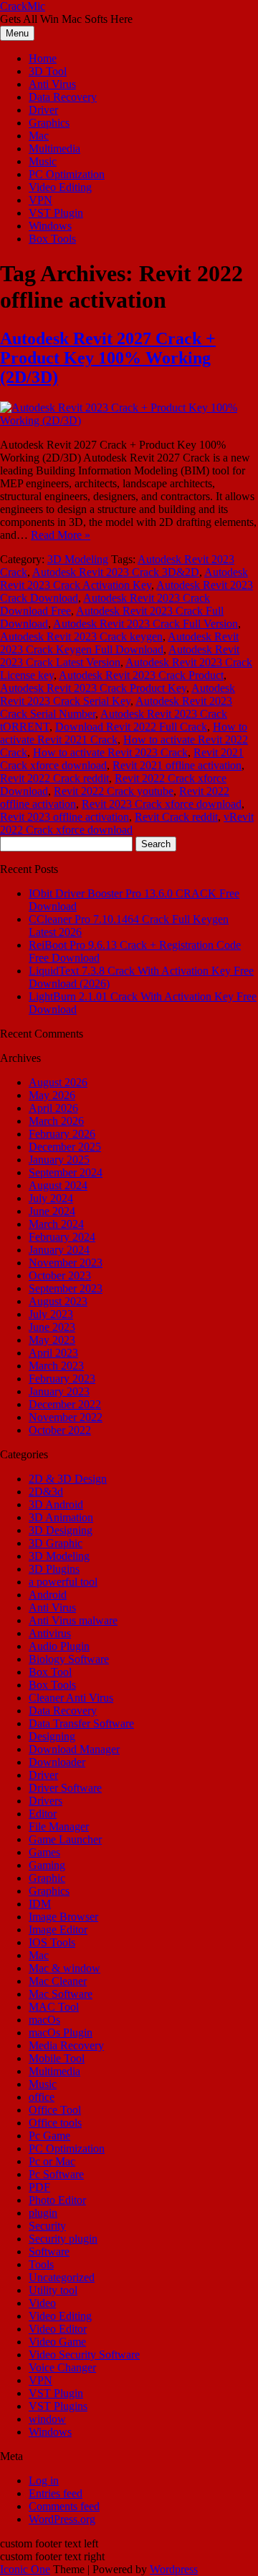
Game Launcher (65, 1839)
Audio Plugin (59, 1646)
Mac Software (61, 1994)
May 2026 (52, 1095)
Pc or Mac (52, 2161)
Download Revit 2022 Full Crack (131, 727)
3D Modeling (78, 559)
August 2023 (58, 1301)
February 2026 (62, 1134)
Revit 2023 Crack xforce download (162, 804)
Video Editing (60, 187)
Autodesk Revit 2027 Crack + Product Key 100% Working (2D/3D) (108, 358)
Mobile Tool (57, 2058)
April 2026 (53, 1108)
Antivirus (50, 1633)
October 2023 (60, 1275)
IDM (40, 1904)
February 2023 (62, 1379)
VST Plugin (56, 213)
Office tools (55, 2123)
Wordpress (174, 2569)
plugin (43, 2213)
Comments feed (64, 2506)
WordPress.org (62, 2519)
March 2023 (56, 1366)
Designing (52, 1736)
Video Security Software (84, 2355)
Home (43, 58)
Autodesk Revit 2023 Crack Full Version (145, 624)
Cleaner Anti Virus (71, 1698)
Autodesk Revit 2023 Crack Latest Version (120, 656)
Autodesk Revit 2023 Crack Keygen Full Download (119, 643)
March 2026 (56, 1121)
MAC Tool (54, 2007)
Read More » (61, 535)
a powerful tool (63, 1582)
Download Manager (74, 1749)
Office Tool (55, 2110)
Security (47, 2226)
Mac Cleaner (58, 1981)
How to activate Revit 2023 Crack (110, 752)
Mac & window (64, 1968)
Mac (39, 136)
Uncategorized (62, 2277)
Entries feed (56, 2493)
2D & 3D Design (68, 1479)
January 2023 (59, 1391)
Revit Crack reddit (176, 817)
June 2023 (52, 1327)
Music (43, 161)
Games (44, 1852)
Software (49, 2251)
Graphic (47, 1878)
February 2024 (62, 1237)
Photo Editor (57, 2200)
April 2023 (53, 1353)
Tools (41, 2264)
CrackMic (23, 6)
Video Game (57, 2342)
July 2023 (51, 1314)
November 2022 (66, 1417)
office (42, 2097)
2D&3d (46, 1492)
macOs (44, 2020)
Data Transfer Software (81, 1723)
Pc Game (49, 2136)
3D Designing (61, 1530)
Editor (43, 1814)
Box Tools (52, 239)
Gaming (47, 1865)
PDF (39, 2187)
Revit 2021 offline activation (177, 765)
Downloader (57, 1762)
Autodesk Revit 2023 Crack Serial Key (118, 694)
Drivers (46, 1801)
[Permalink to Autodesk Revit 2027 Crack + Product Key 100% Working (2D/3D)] (129, 420)
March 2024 (56, 1224)
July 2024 (51, 1198)
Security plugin (63, 2239)
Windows (50, 226)
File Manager (59, 1826)
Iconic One (25, 2569)
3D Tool (48, 71)
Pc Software (56, 2174)
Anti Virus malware (73, 1620)
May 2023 (52, 1340)
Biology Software (69, 1659)
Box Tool (50, 1672)
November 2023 (66, 1263)
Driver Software (65, 1788)
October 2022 (60, 1430)
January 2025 (59, 1160)
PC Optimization (67, 174)
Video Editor (58, 2329)
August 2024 (58, 1185)
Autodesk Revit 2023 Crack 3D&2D (116, 572)
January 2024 (59, 1250)
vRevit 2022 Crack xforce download (127, 823)
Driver (43, 110)
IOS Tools (52, 1942)
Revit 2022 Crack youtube (114, 791)
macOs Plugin (61, 2033)
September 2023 (66, 1288)
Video (42, 2303)
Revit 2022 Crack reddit (54, 778)
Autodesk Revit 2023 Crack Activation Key (124, 579)
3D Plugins (54, 1569)
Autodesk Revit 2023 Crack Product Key (93, 688)
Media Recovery (66, 2045)
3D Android (56, 1504)
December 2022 (65, 1404)
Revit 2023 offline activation (64, 817)
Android (48, 1595)
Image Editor (58, 1929)
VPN (40, 200)
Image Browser (63, 1917)
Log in (44, 2480)
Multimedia (54, 148)
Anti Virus (52, 84)
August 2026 (58, 1082)
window (47, 2419)
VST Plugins (58, 2406)
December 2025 (65, 1147)
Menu (17, 33)
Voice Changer (62, 2367)
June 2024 (52, 1211)
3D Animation (61, 1517)
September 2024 (66, 1172)
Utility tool (53, 2290)
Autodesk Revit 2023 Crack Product (141, 675)
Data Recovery (63, 97)
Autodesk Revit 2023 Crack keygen (81, 636)
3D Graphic (56, 1543)
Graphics (49, 123)
